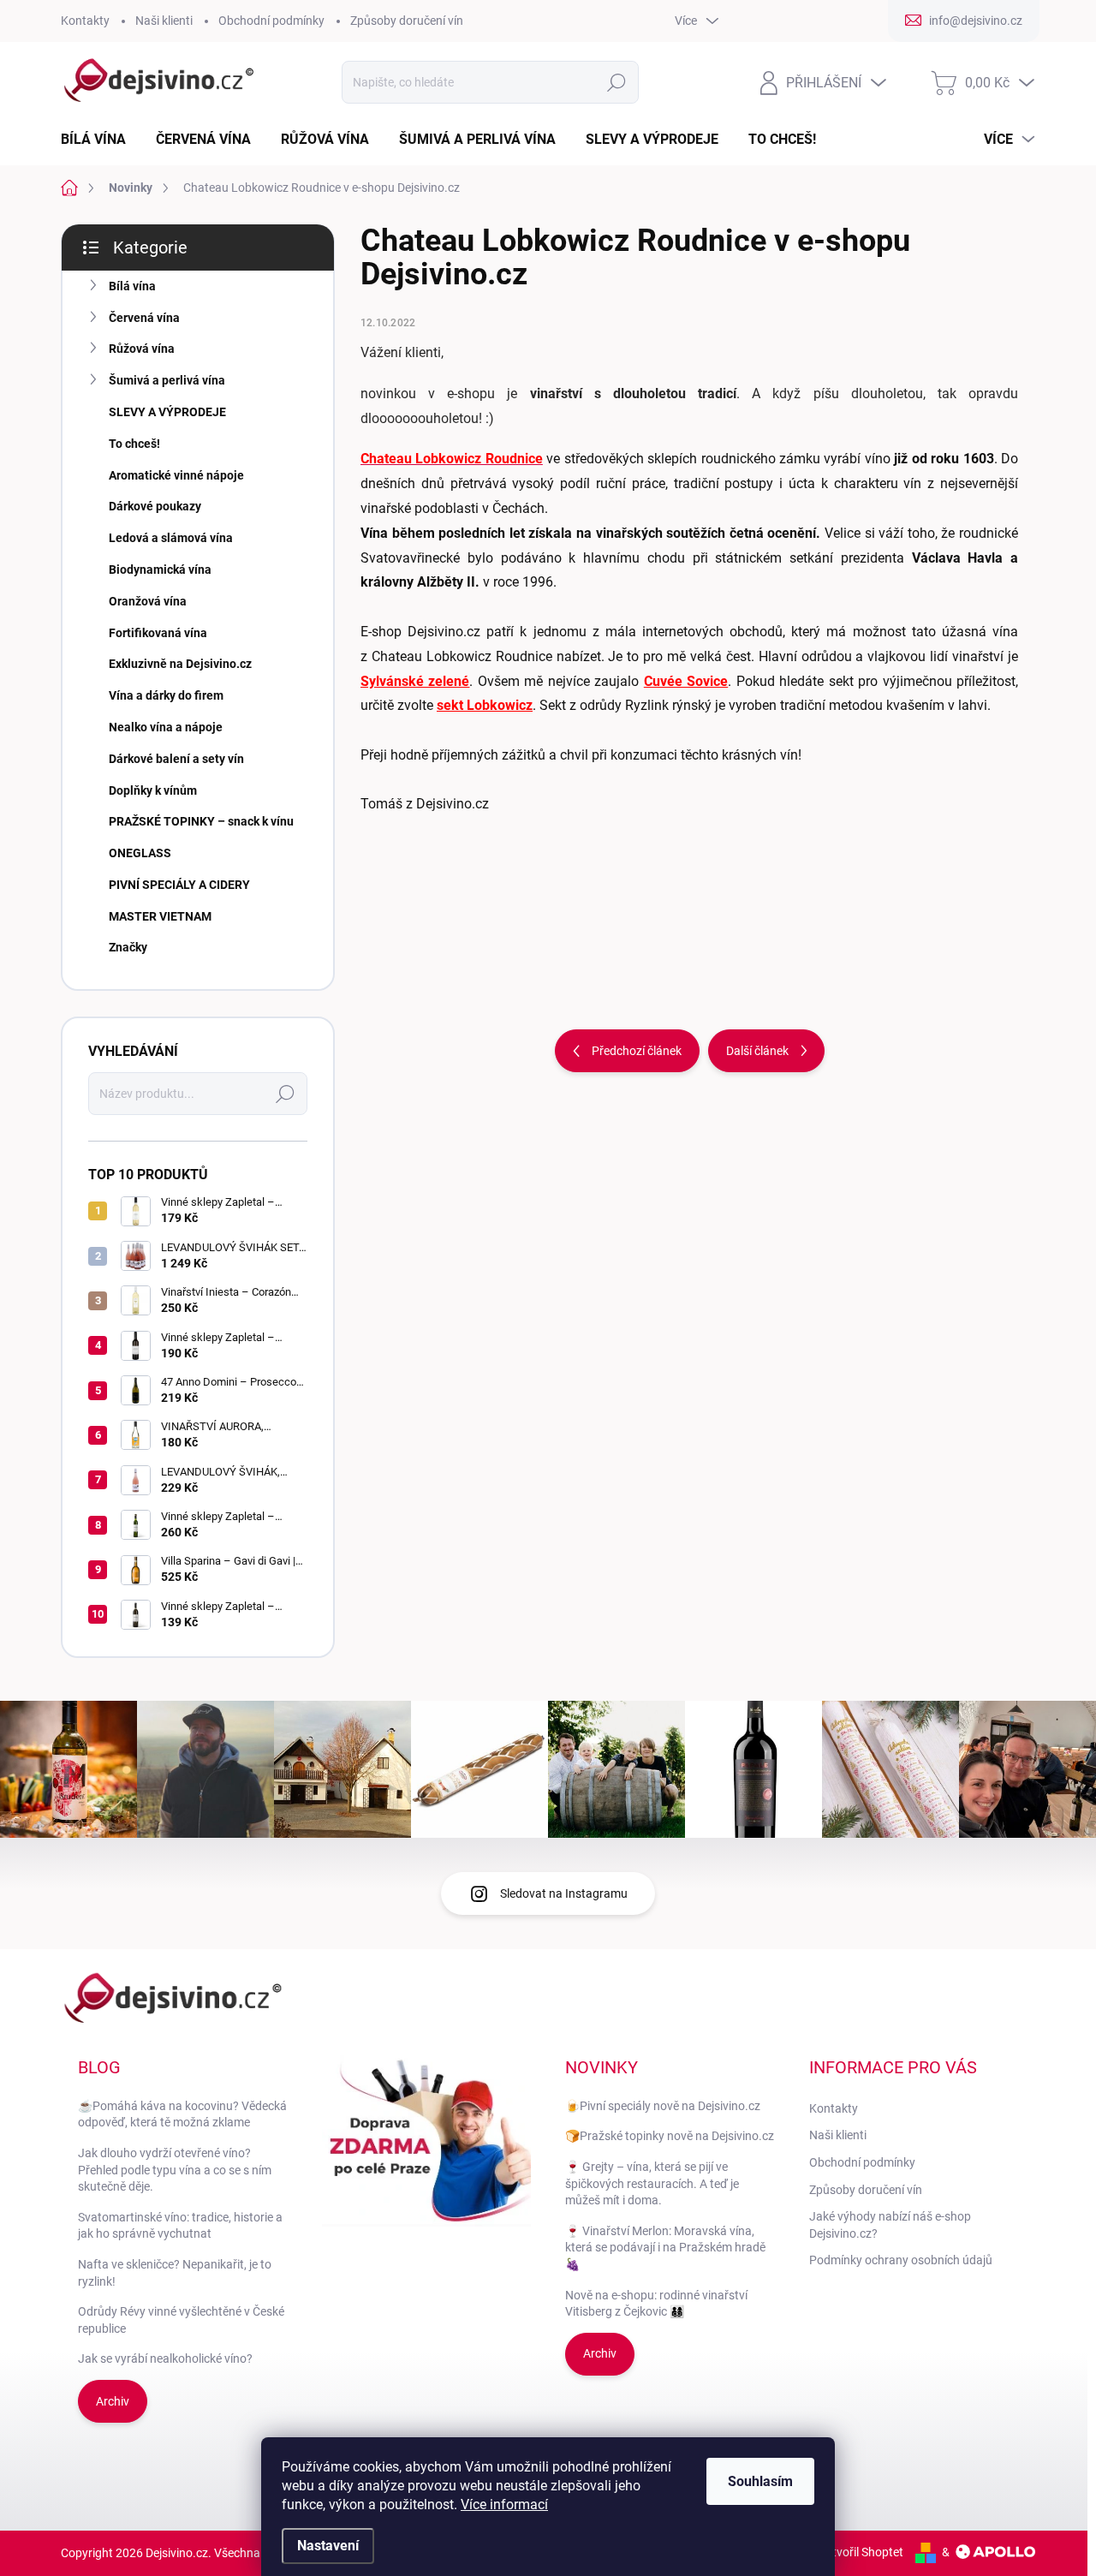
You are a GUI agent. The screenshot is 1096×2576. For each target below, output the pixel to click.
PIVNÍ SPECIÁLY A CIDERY (179, 885)
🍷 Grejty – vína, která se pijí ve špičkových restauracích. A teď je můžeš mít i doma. (652, 2183)
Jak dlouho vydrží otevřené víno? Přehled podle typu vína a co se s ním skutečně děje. (175, 2170)
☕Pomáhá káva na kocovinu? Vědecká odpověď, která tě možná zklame (182, 2114)
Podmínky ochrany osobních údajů (901, 2260)
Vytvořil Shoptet (861, 2552)
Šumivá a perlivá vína (167, 380)
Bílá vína (132, 286)
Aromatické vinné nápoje (176, 475)
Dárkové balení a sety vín (176, 759)
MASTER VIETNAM (160, 916)
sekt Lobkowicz (485, 705)
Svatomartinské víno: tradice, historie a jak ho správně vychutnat (180, 2226)
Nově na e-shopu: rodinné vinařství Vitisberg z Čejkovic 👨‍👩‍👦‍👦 (656, 2304)
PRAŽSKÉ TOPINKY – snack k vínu (201, 821)
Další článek (757, 1051)
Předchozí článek (637, 1051)
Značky (128, 947)
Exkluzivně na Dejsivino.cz (180, 664)
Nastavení (328, 2546)
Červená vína (144, 318)
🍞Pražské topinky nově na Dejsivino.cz (670, 2136)
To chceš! (134, 444)
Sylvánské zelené (415, 681)
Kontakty (85, 21)
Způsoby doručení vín (407, 21)
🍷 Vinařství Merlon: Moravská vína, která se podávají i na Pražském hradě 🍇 (665, 2248)
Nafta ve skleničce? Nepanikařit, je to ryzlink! (175, 2273)
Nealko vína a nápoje (166, 727)
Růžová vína (142, 349)
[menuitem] (100, 140)
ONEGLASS (140, 853)
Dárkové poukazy (155, 506)
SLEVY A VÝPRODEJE (167, 412)
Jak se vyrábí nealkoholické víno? (165, 2358)
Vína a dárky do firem (166, 695)
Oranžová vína (148, 601)
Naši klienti (164, 21)
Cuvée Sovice (686, 681)
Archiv (113, 2401)
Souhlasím (760, 2481)
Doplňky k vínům (153, 790)
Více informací (504, 2504)
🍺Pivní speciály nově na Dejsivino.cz (663, 2106)
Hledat (616, 82)
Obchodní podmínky (271, 21)
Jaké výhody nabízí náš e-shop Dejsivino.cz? (890, 2225)
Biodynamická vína (160, 569)
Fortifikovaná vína (158, 633)
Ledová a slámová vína (171, 538)
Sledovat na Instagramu (564, 1893)
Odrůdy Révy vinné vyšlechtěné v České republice (181, 2320)
